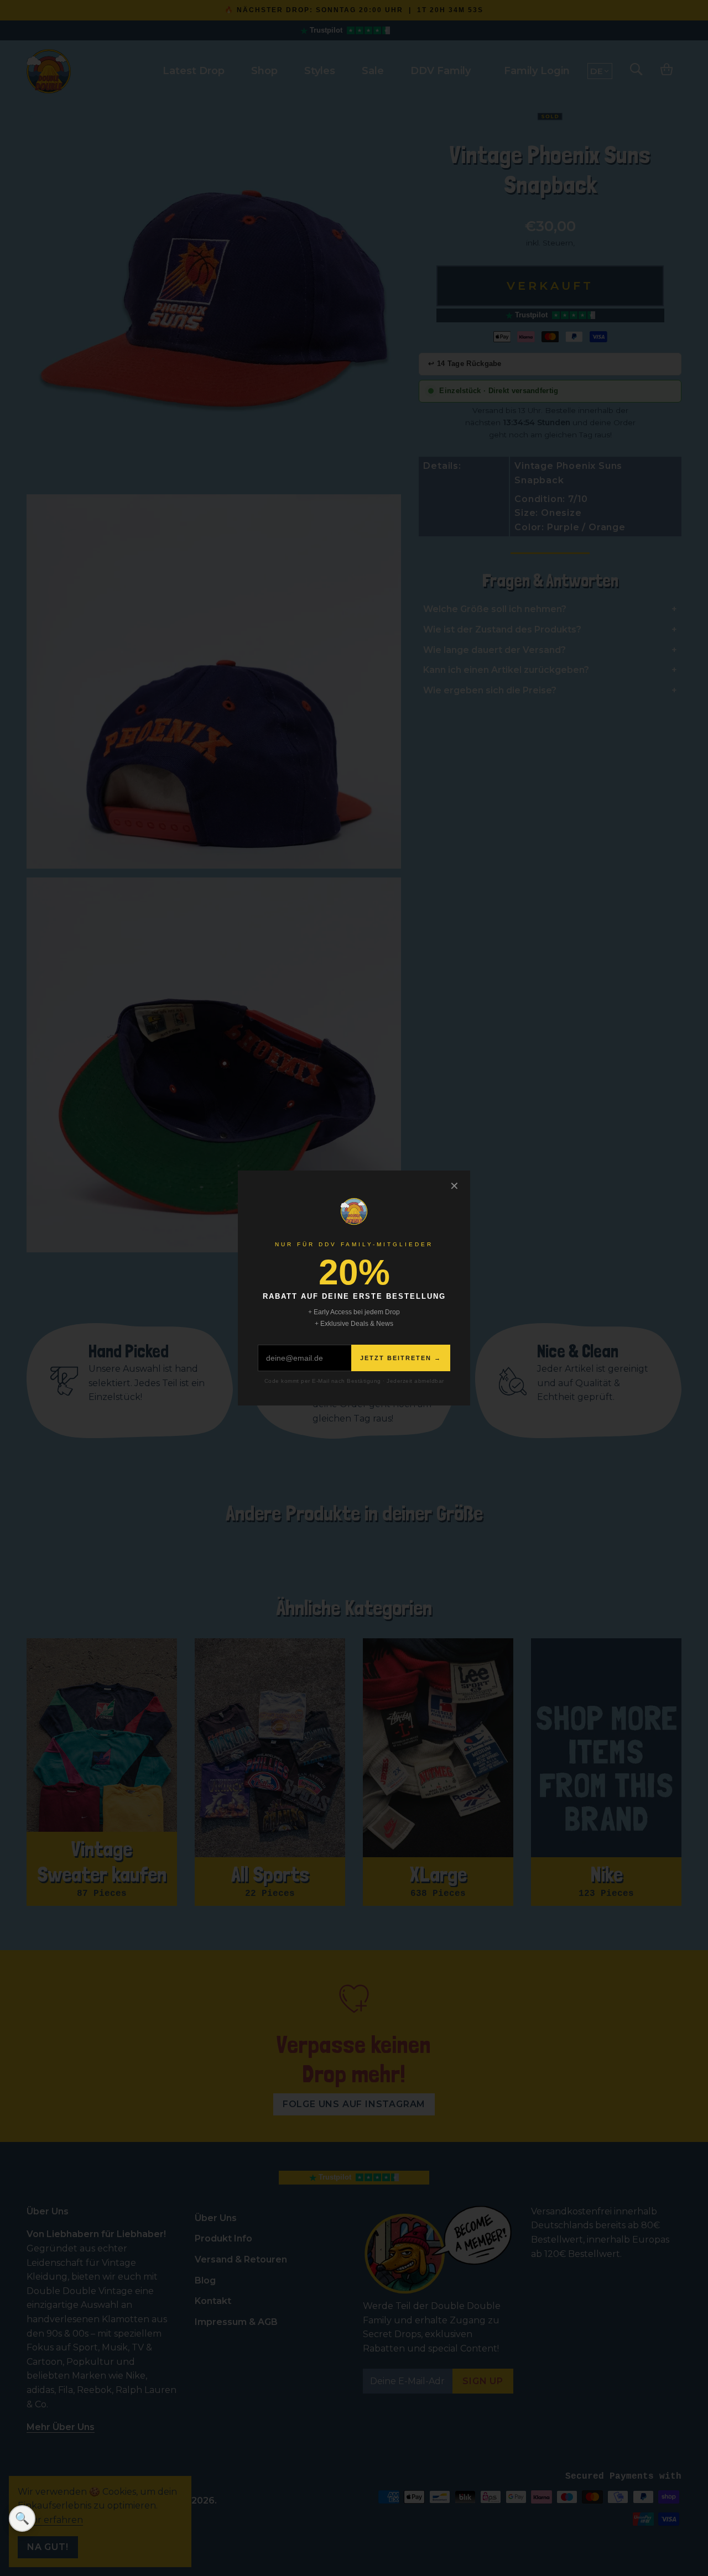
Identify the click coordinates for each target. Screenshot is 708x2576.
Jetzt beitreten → (401, 1358)
